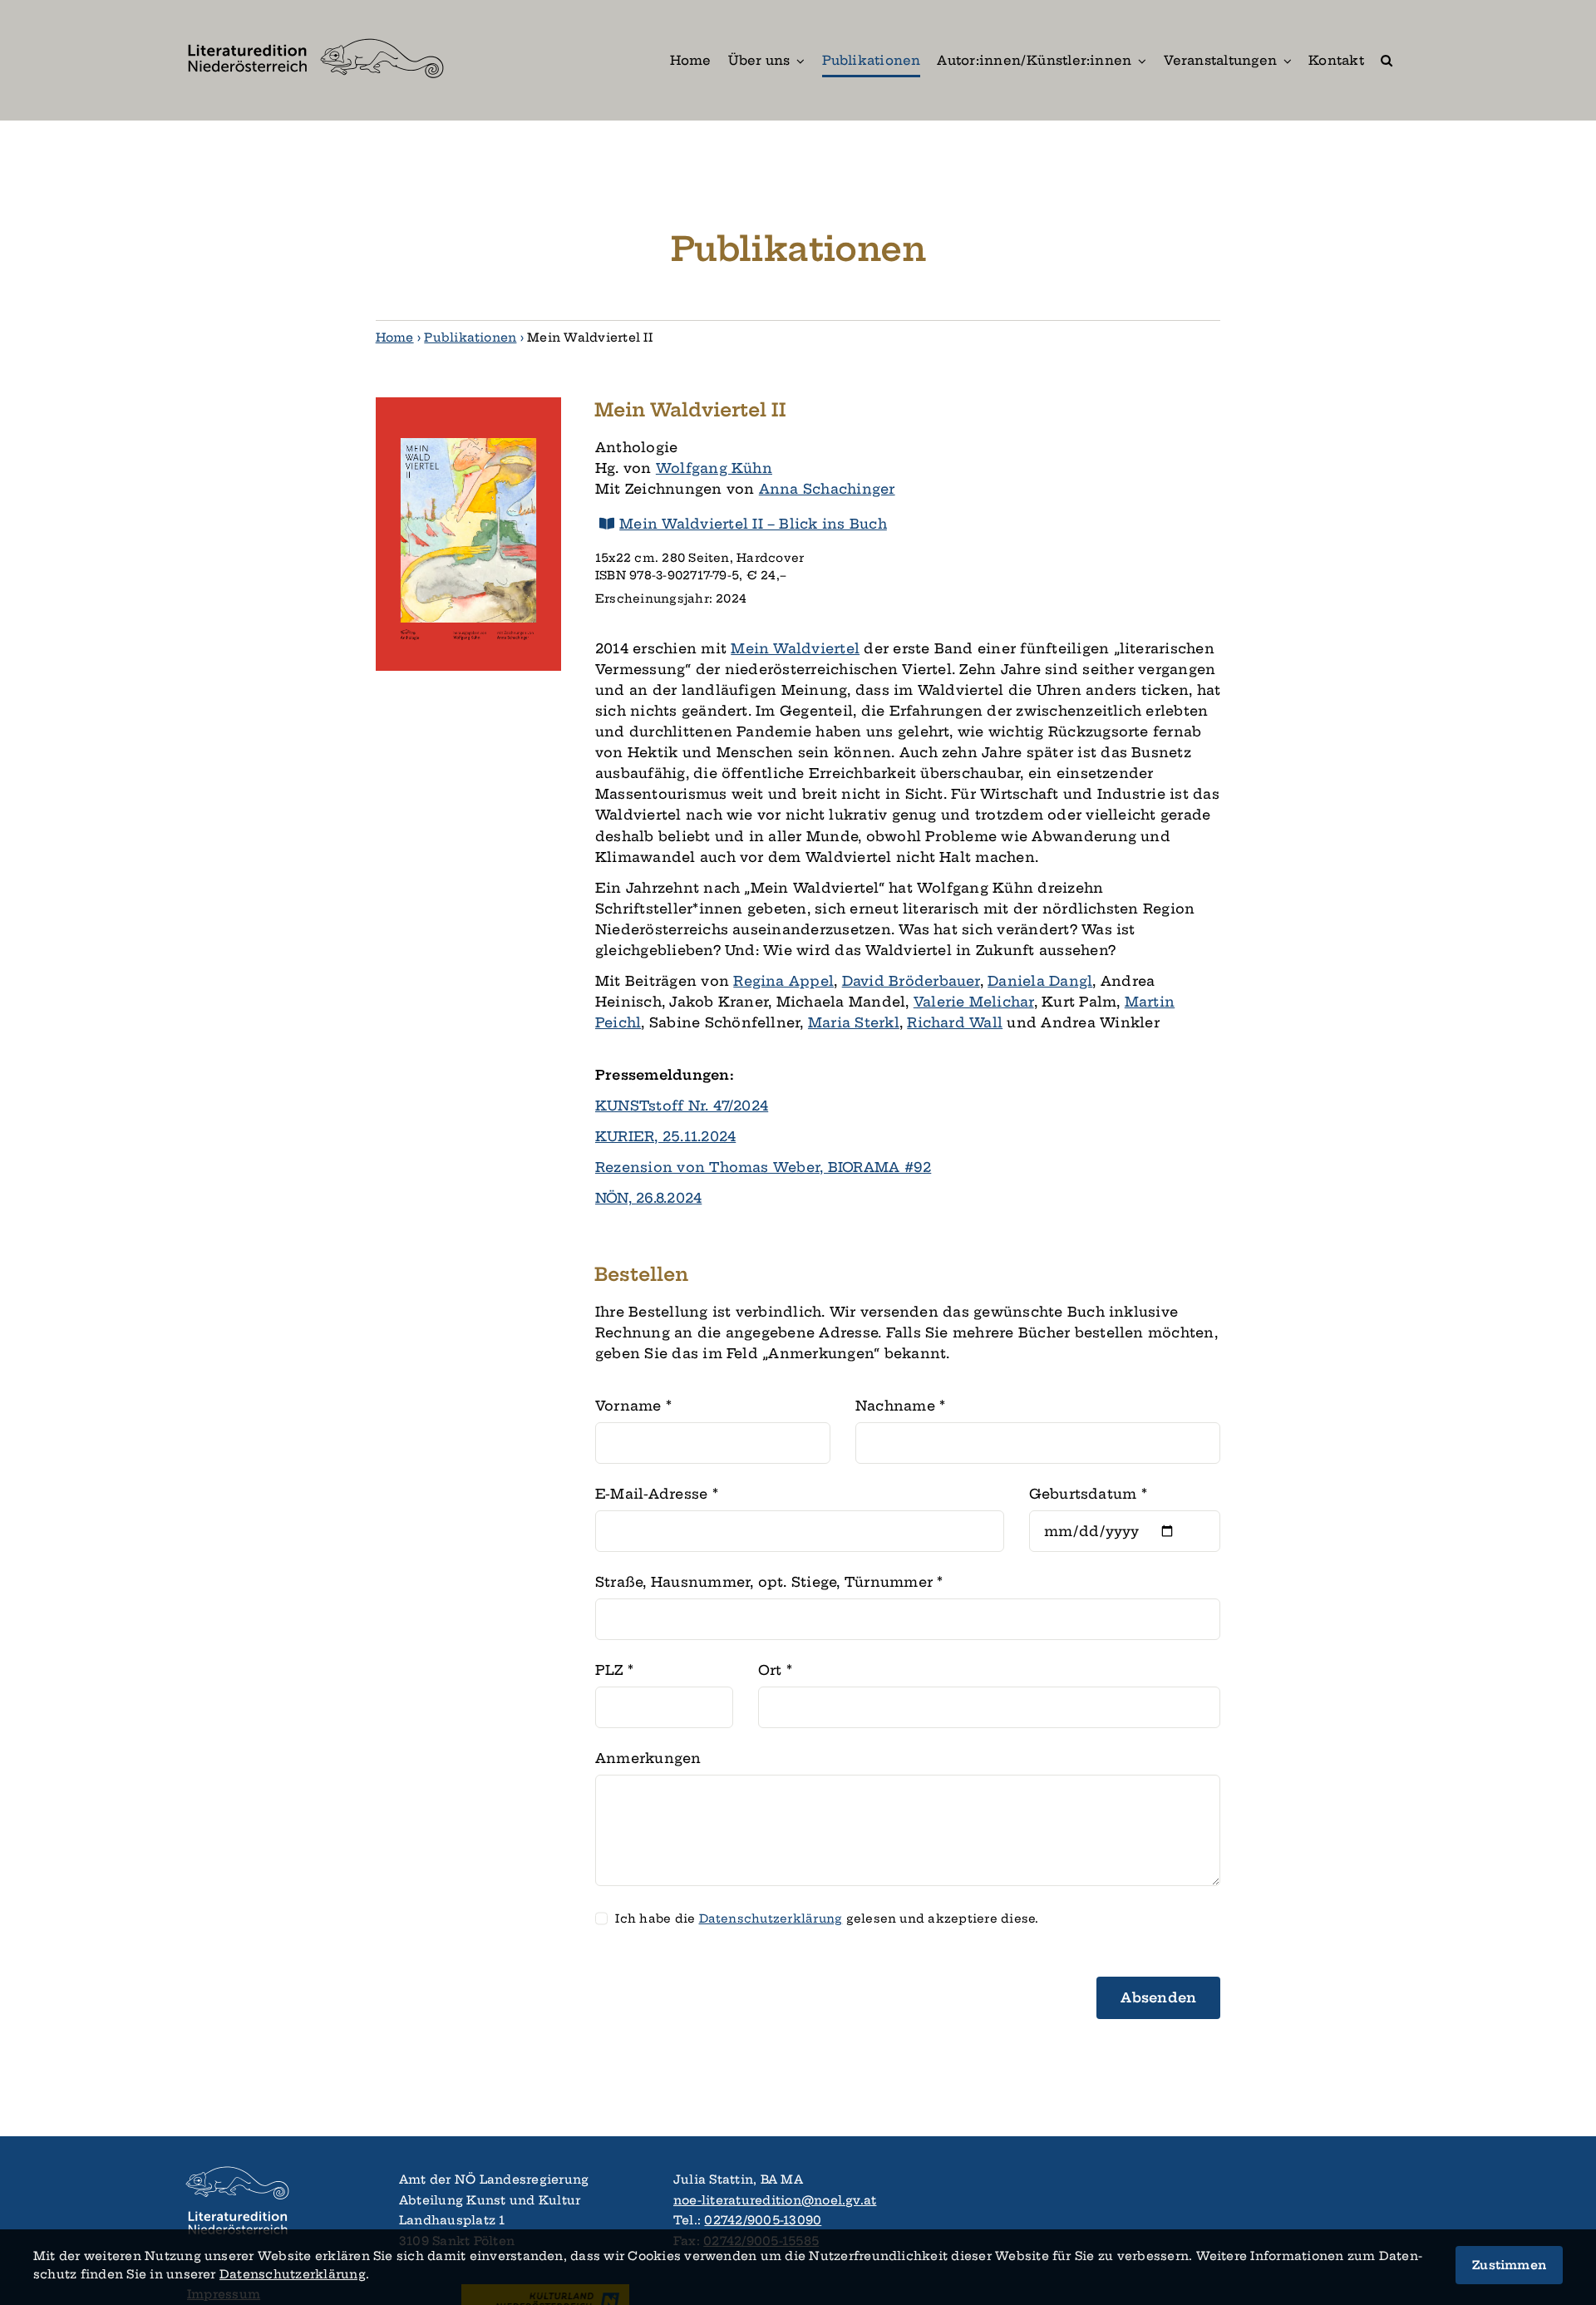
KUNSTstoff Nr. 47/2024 (682, 1106)
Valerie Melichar (974, 1002)
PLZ (614, 1670)
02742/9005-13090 (763, 2220)
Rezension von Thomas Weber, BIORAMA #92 (763, 1167)
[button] (1387, 60)
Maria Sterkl (854, 1022)
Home (395, 337)
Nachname (900, 1406)
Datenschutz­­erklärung (293, 2274)
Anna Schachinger (827, 489)
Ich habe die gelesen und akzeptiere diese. (827, 1919)
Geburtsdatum (1088, 1494)
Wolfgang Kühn (714, 468)
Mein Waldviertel (795, 648)
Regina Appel (783, 981)
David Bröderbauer (911, 981)
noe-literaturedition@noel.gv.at (775, 2200)
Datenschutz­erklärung (771, 1919)
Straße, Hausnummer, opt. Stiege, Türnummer (769, 1582)
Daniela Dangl (1040, 981)
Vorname (633, 1406)
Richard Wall (955, 1022)
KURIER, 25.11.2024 (665, 1136)
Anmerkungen (648, 1758)
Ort (775, 1670)
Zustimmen (1509, 2265)
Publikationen (470, 337)
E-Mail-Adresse (657, 1494)
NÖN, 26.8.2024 (648, 1198)
